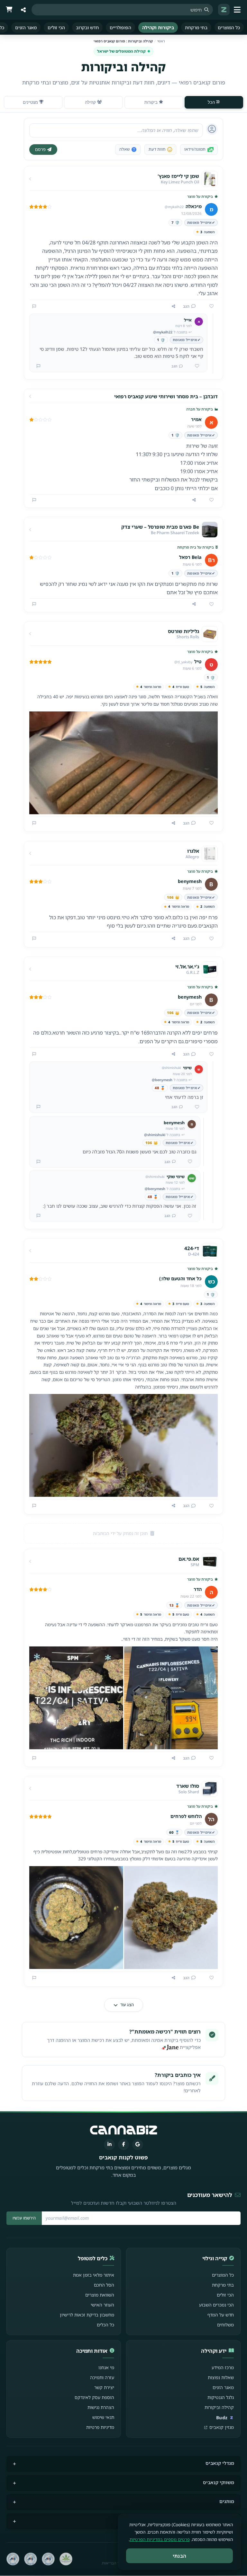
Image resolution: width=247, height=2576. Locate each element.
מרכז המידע (223, 2367)
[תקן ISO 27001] (31, 2559)
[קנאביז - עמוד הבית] (224, 10)
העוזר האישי (102, 2305)
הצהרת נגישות (101, 2407)
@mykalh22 (163, 332)
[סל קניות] (9, 10)
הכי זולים (56, 27)
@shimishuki (155, 1135)
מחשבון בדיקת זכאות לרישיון (87, 2315)
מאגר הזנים (26, 27)
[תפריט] (238, 10)
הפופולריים (120, 27)
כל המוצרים (229, 27)
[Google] (138, 2145)
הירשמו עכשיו (24, 2218)
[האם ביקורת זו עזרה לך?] (209, 306)
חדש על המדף (221, 2315)
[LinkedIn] (109, 2145)
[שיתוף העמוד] (23, 10)
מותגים (227, 2501)
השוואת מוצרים (100, 2295)
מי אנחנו (106, 2367)
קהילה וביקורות (219, 2407)
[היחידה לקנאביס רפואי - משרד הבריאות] (66, 2559)
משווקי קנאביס (219, 2482)
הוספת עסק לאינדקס (94, 2397)
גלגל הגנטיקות (221, 2397)
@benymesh (162, 1080)
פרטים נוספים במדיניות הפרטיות (160, 2539)
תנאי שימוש (103, 2417)
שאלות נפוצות (221, 2377)
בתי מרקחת (196, 27)
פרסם (40, 149)
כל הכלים (105, 2325)
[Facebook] (123, 2145)
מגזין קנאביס (222, 2427)
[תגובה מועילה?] (195, 366)
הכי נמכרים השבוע (216, 2305)
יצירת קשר (104, 2387)
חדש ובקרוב (87, 27)
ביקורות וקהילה (158, 27)
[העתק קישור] (174, 306)
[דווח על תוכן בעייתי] (34, 306)
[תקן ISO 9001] (48, 2559)
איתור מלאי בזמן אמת (94, 2275)
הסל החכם (104, 2285)
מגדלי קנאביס (220, 2463)
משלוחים (225, 2325)
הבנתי (180, 2556)
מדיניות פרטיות (100, 2427)
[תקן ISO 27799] (13, 2559)
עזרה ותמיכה (102, 2377)
